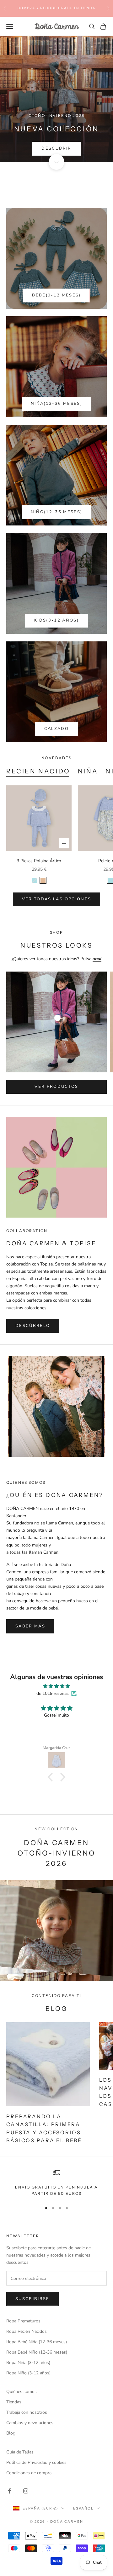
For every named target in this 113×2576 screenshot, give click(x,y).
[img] (56, 1686)
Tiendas (14, 2402)
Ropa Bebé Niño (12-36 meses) (37, 2352)
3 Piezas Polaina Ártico (39, 861)
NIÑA (88, 771)
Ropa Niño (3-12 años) (28, 2373)
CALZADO (56, 729)
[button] (52, 1777)
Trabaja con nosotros (27, 2412)
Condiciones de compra (29, 2473)
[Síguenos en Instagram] (26, 2491)
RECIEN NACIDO (38, 771)
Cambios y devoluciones (30, 2423)
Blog (11, 2433)
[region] (56, 2183)
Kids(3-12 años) (56, 620)
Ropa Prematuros (23, 2321)
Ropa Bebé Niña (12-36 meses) (37, 2342)
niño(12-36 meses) (57, 512)
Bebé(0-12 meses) (56, 295)
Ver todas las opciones (56, 899)
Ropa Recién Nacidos (27, 2331)
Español (83, 2508)
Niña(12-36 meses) (56, 404)
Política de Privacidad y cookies (36, 2462)
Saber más (30, 1626)
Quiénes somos (22, 2392)
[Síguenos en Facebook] (9, 2491)
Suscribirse (32, 2299)
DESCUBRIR (56, 148)
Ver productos (56, 1087)
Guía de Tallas (20, 2452)
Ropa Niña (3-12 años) (28, 2363)
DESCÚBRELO (33, 1326)
